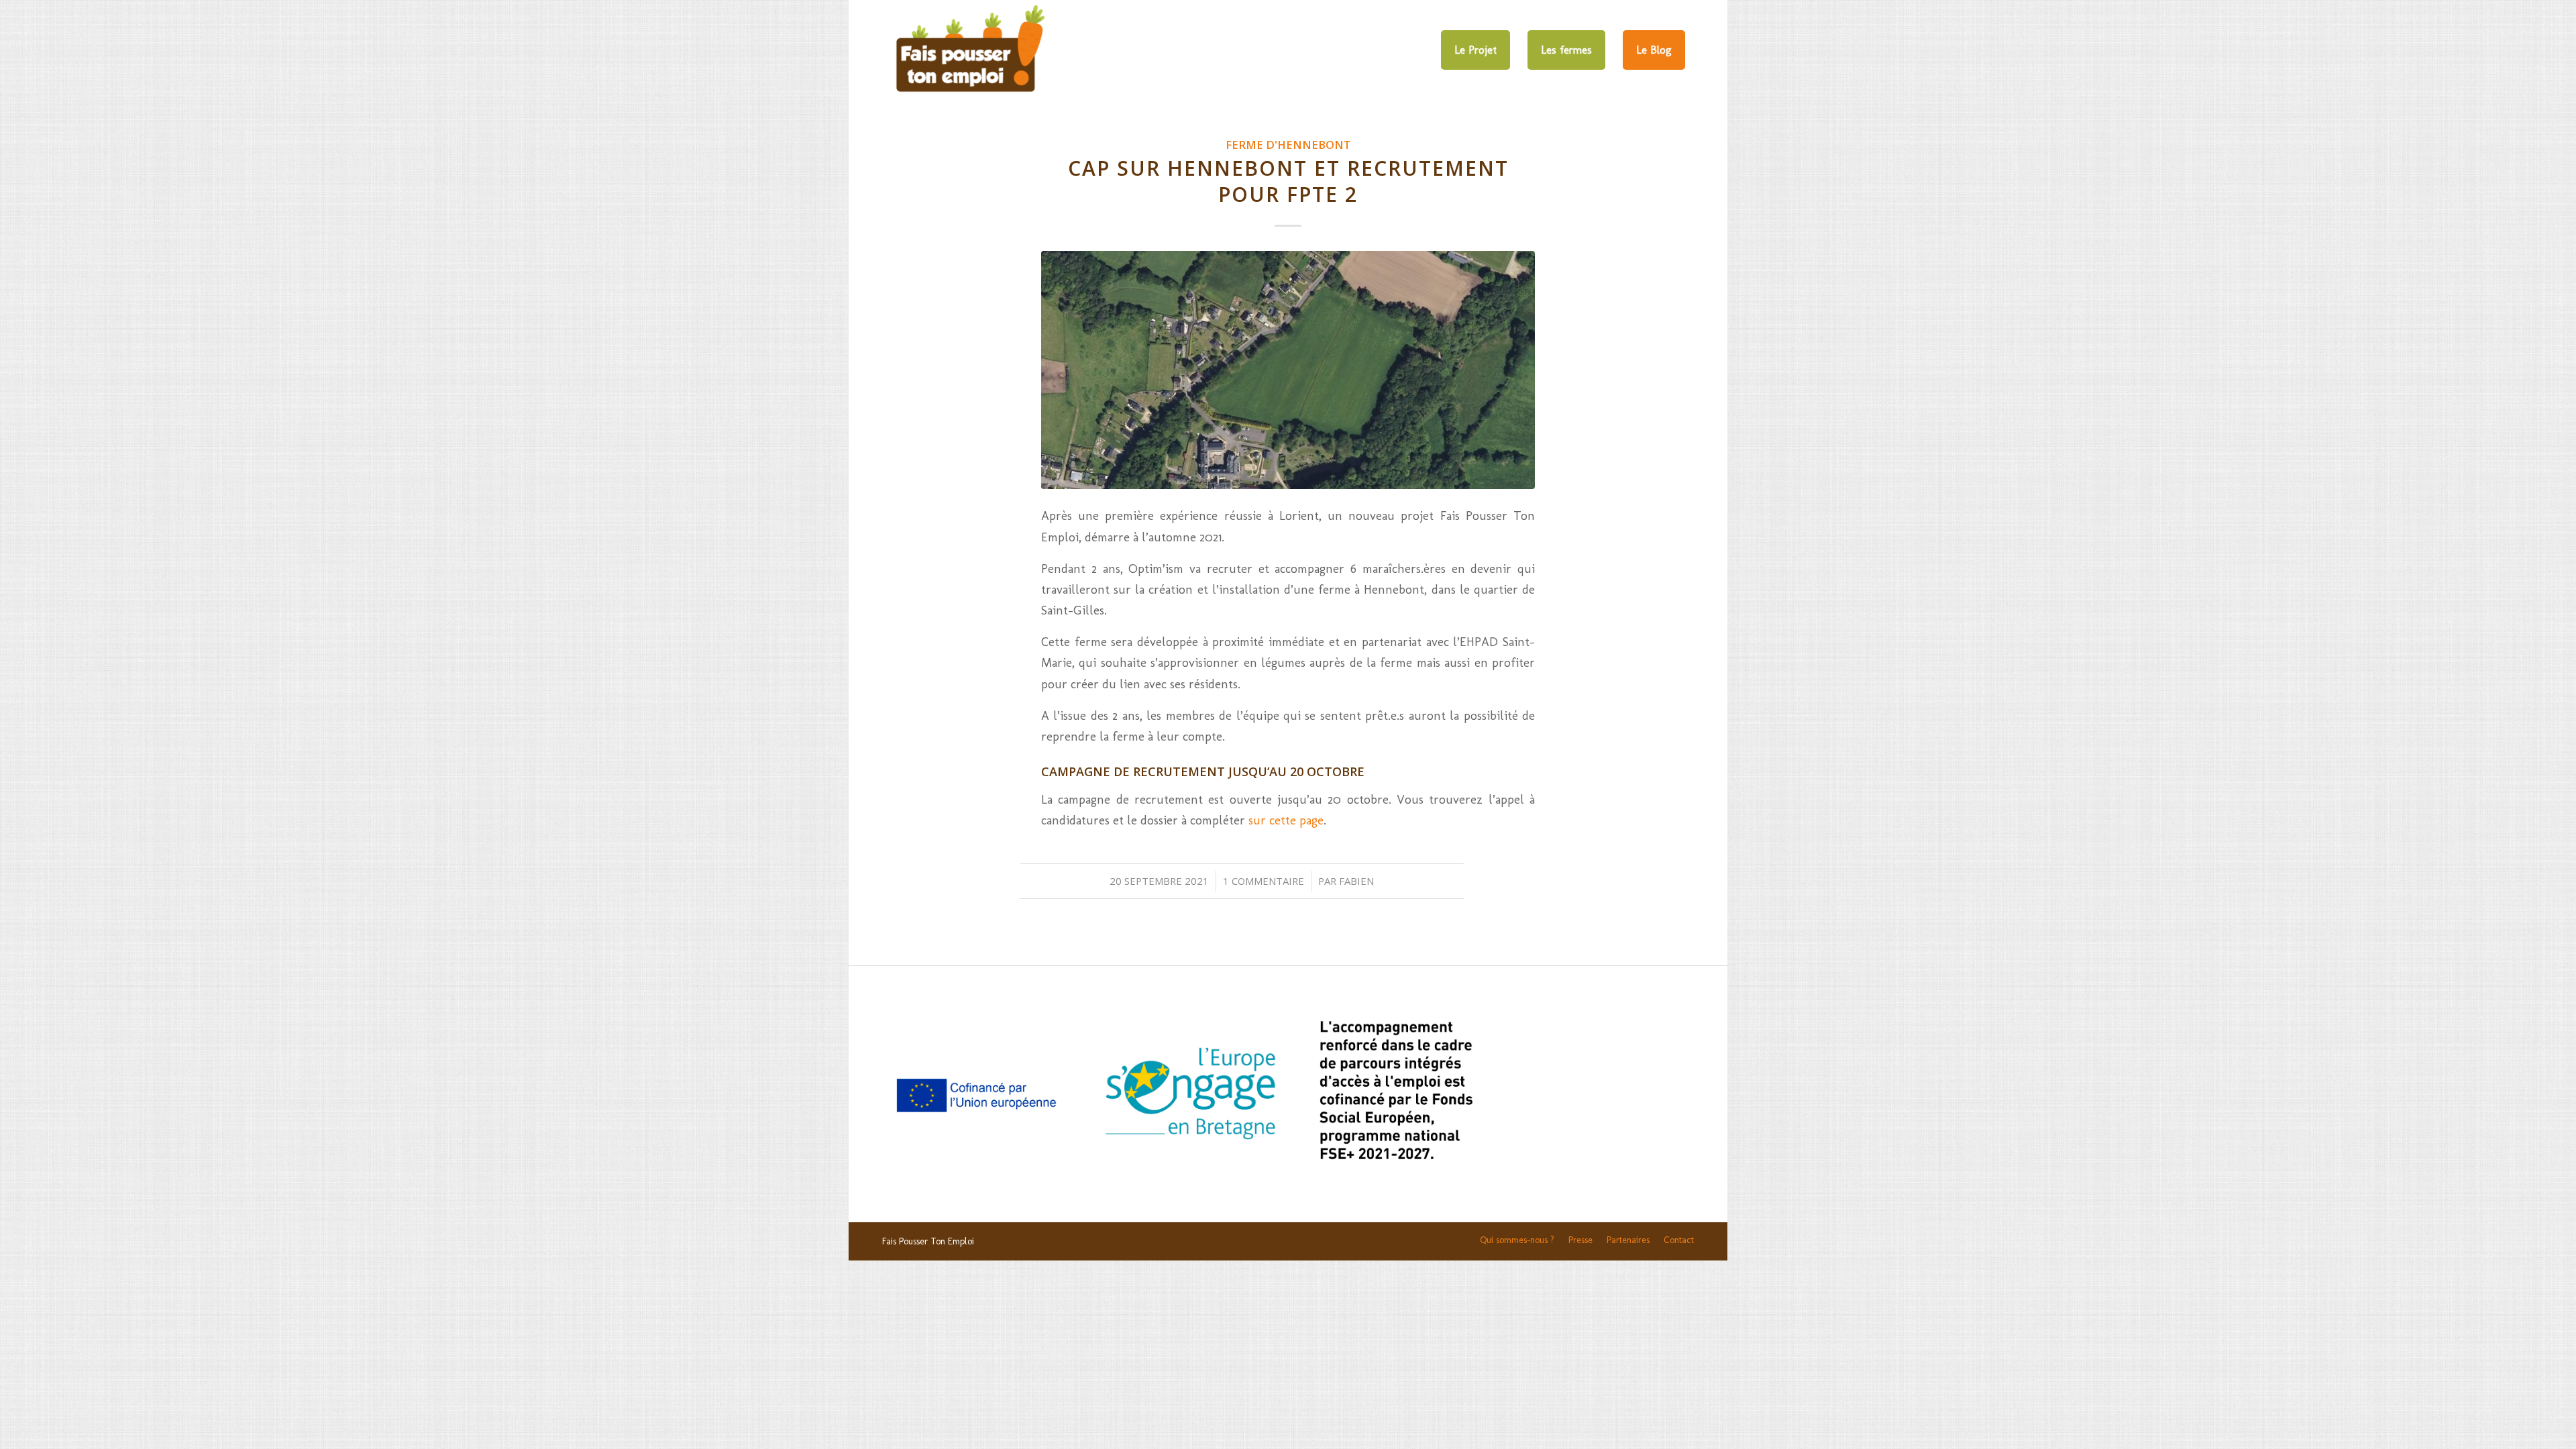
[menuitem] (1475, 50)
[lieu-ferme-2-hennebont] (1288, 370)
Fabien (1356, 881)
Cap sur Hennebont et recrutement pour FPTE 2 (1288, 181)
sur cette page (1286, 820)
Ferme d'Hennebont (1288, 145)
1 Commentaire (1264, 881)
